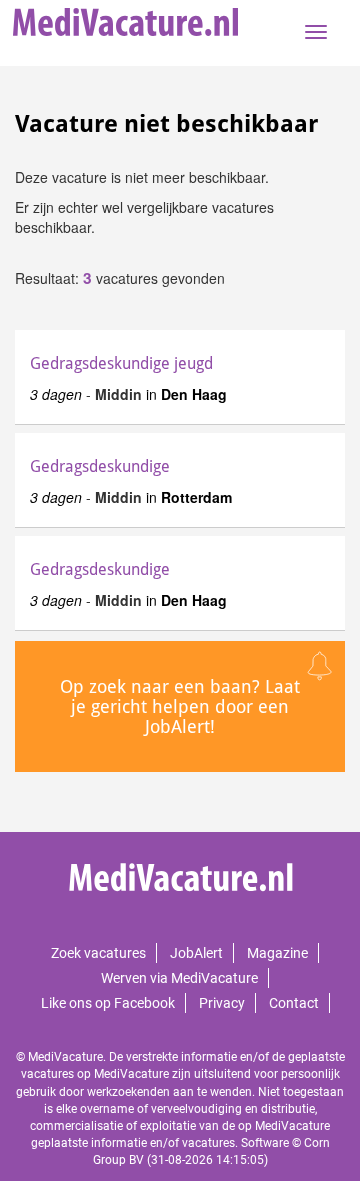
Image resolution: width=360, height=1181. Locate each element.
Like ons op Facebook (108, 1003)
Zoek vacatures (98, 953)
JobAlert (196, 953)
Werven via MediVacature (179, 978)
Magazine (277, 953)
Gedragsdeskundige (100, 466)
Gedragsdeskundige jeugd (121, 363)
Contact (294, 1003)
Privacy (222, 1003)
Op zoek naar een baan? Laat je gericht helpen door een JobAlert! (180, 706)
